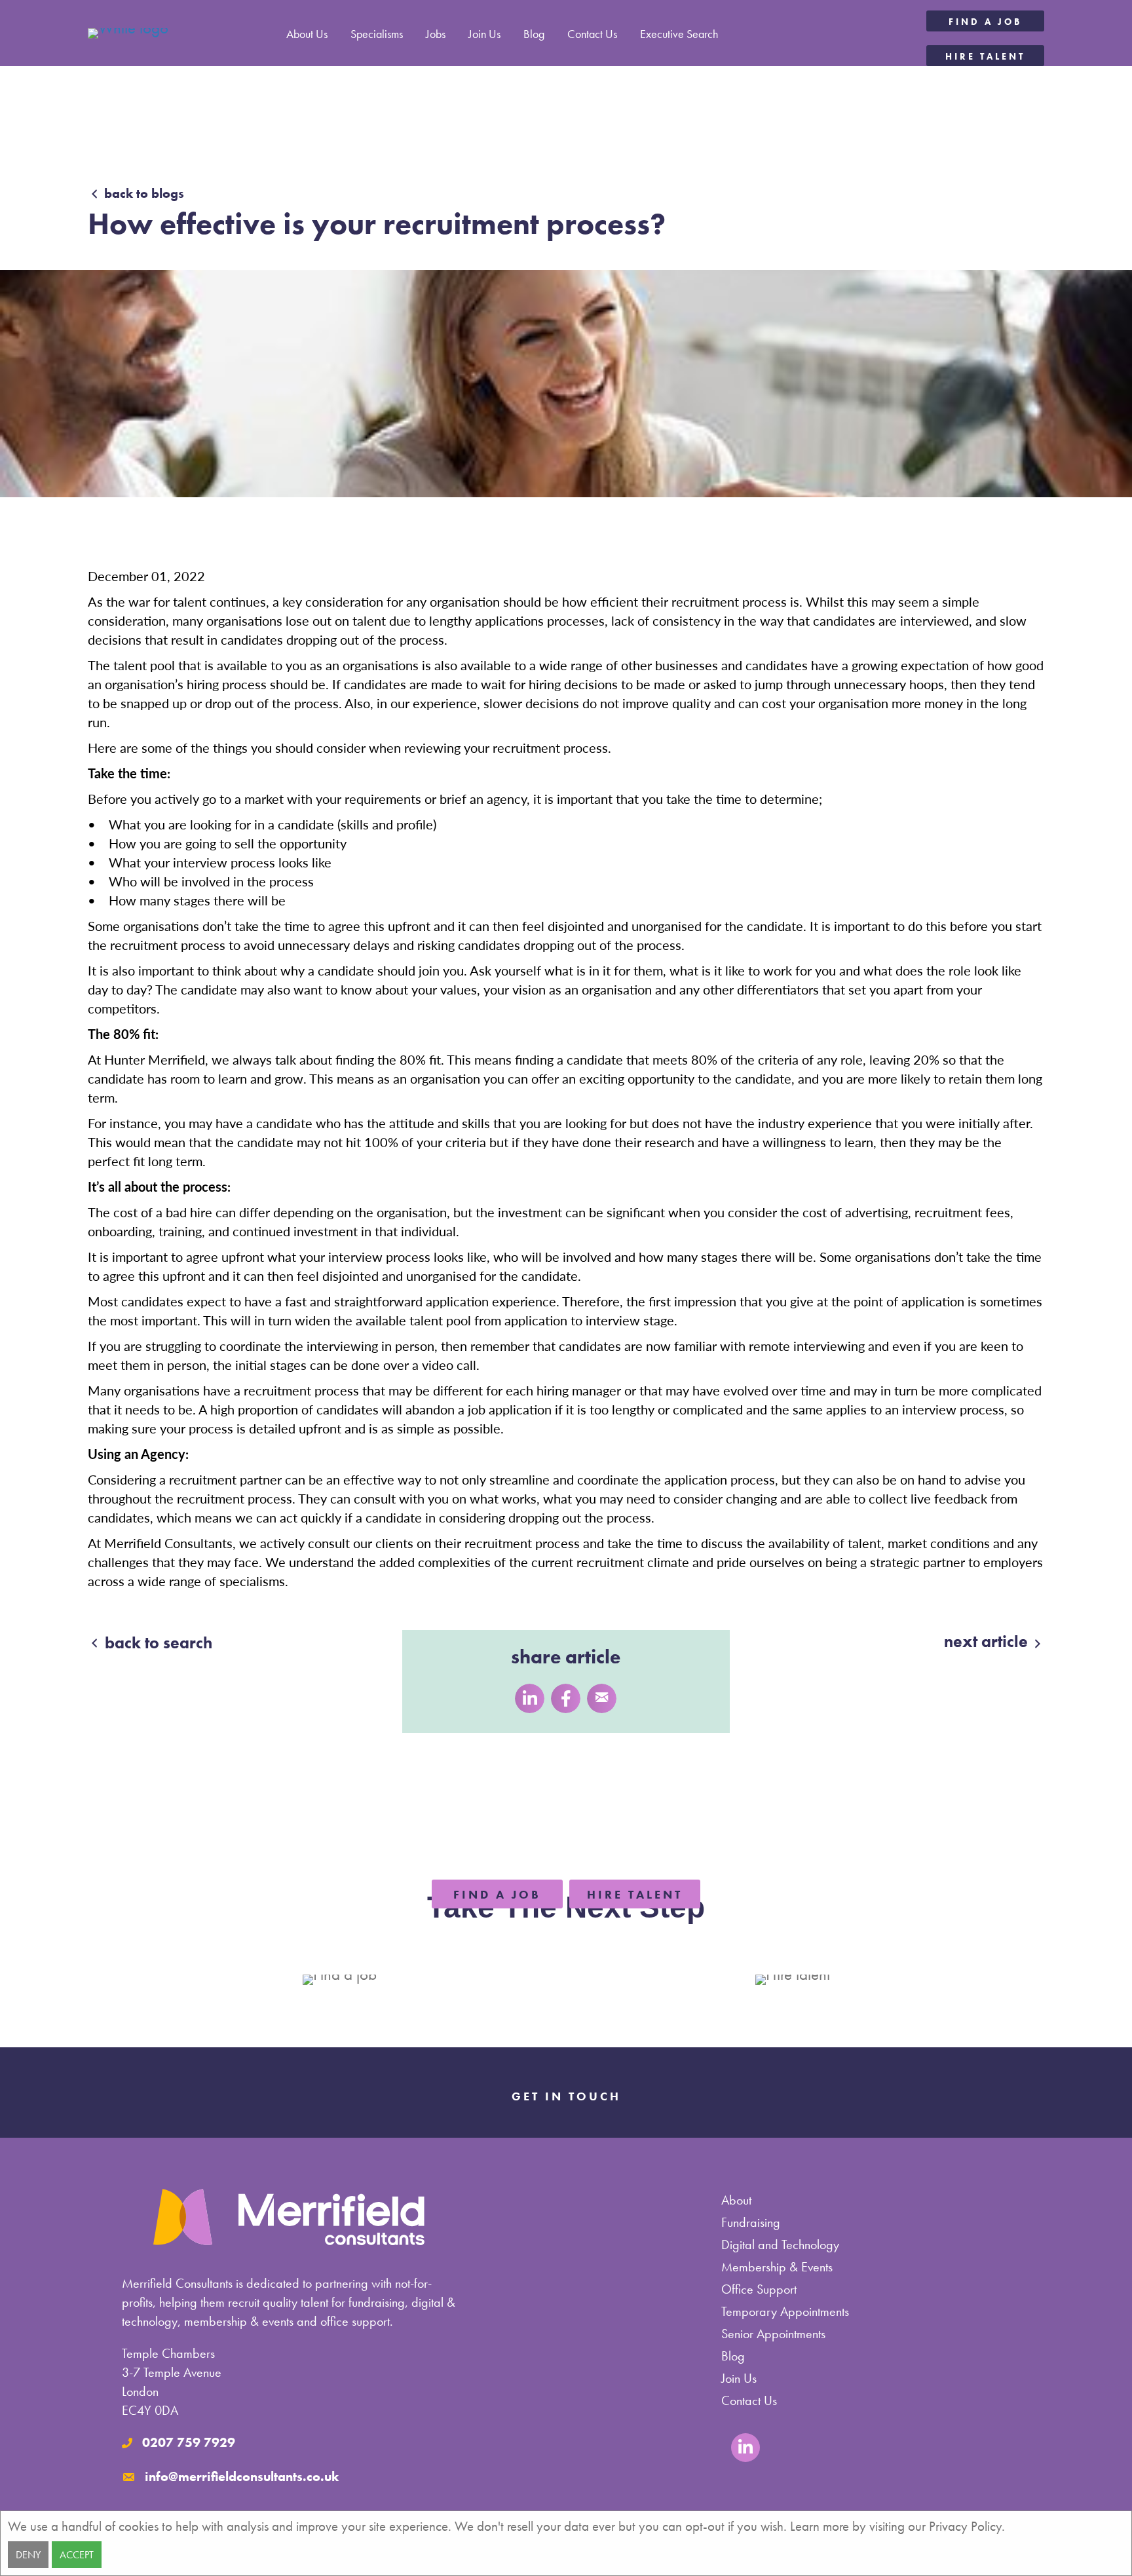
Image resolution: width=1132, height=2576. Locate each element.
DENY (28, 2555)
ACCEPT (77, 2555)
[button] (985, 21)
